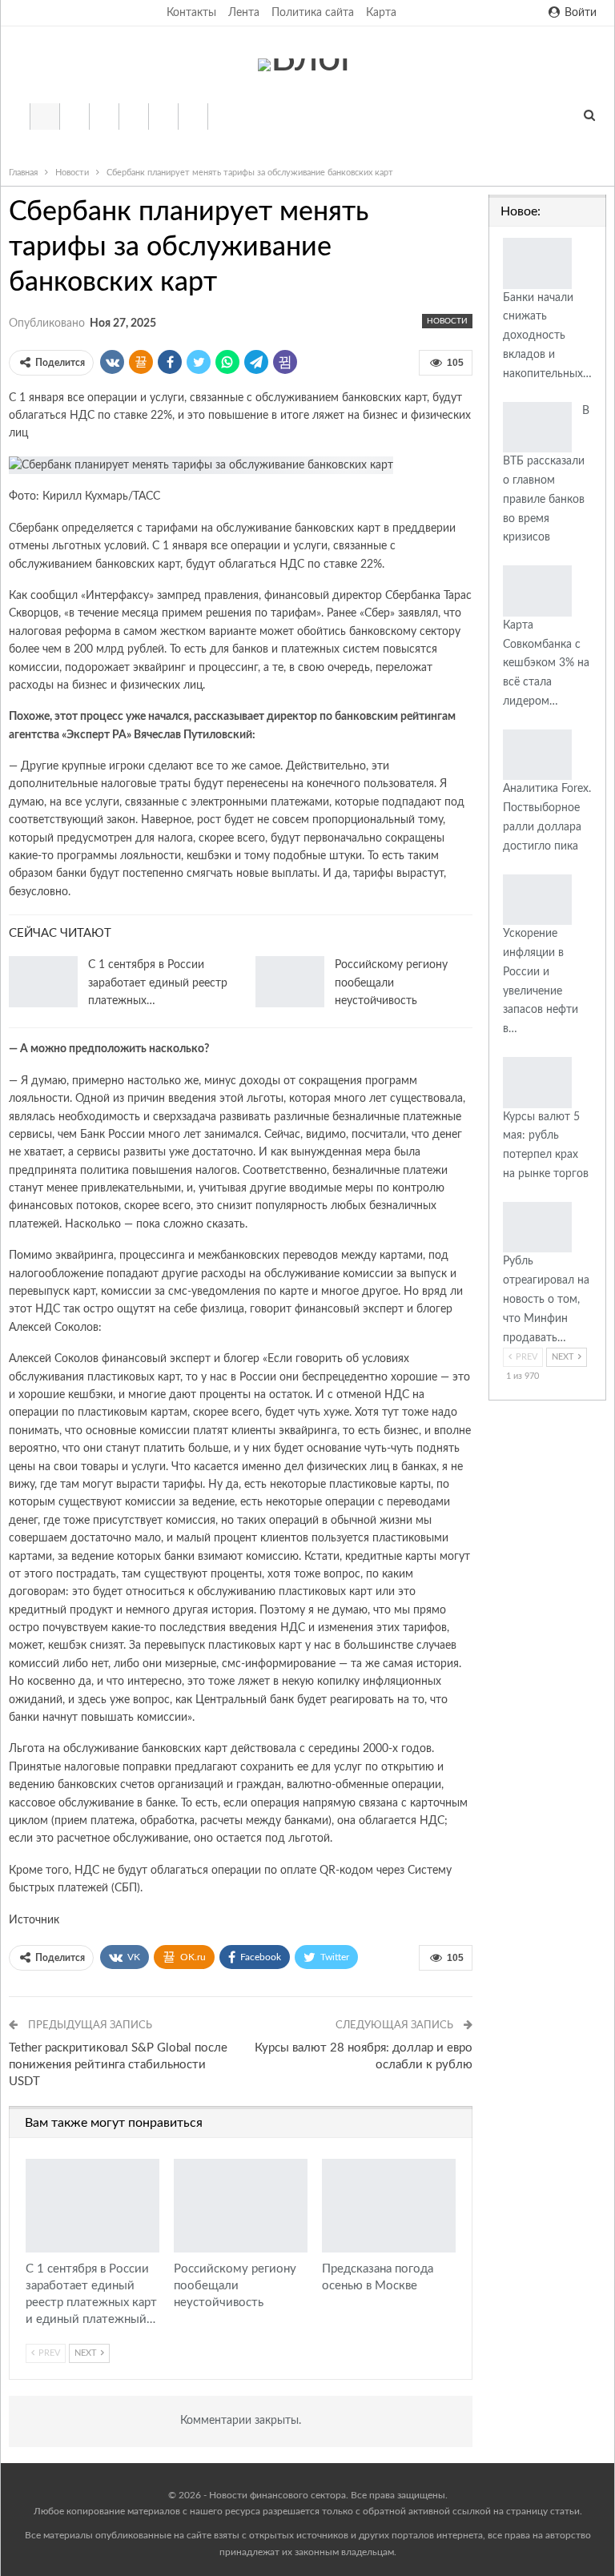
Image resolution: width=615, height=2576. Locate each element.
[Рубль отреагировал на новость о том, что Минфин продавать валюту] (537, 1228)
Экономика (222, 117)
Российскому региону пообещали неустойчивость (391, 983)
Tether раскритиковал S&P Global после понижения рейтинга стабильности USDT (118, 2065)
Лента (244, 13)
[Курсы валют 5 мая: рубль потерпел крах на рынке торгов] (537, 1083)
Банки (74, 117)
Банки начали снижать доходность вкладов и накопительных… (547, 336)
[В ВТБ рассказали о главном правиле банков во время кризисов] (537, 428)
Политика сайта (313, 13)
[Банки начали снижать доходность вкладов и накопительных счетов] (537, 263)
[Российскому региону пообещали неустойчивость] (290, 982)
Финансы (133, 117)
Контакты (191, 13)
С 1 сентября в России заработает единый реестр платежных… (158, 983)
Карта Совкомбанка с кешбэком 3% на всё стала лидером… (546, 663)
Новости (44, 117)
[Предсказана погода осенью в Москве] (389, 2206)
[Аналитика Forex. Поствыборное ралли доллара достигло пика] (537, 755)
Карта (381, 13)
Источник (34, 1920)
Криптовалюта (104, 117)
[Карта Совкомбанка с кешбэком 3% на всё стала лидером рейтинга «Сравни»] (537, 591)
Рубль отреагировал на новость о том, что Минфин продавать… (546, 1299)
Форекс (193, 117)
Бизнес (163, 117)
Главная (15, 117)
